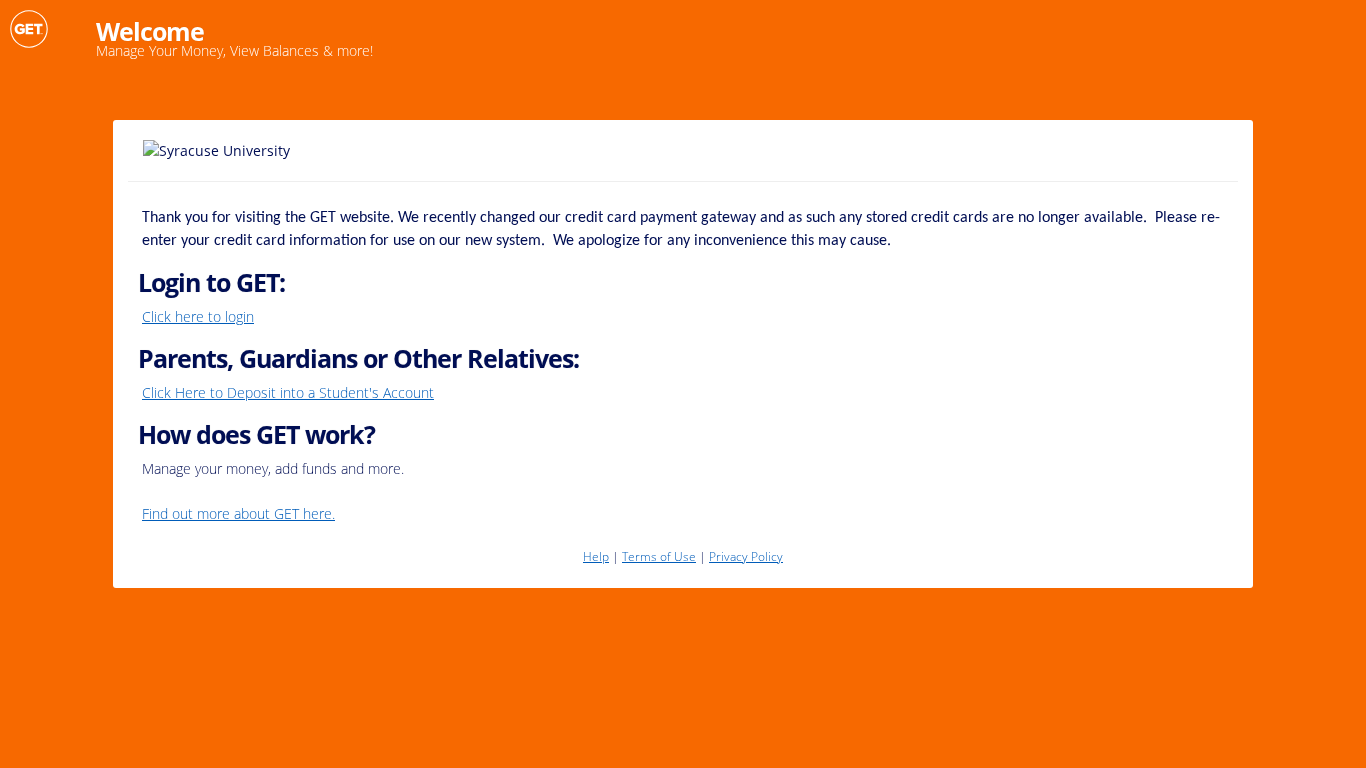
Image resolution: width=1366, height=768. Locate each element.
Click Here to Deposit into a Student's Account (288, 392)
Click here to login (198, 316)
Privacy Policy (746, 556)
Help (596, 556)
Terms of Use (659, 556)
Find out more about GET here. (238, 513)
